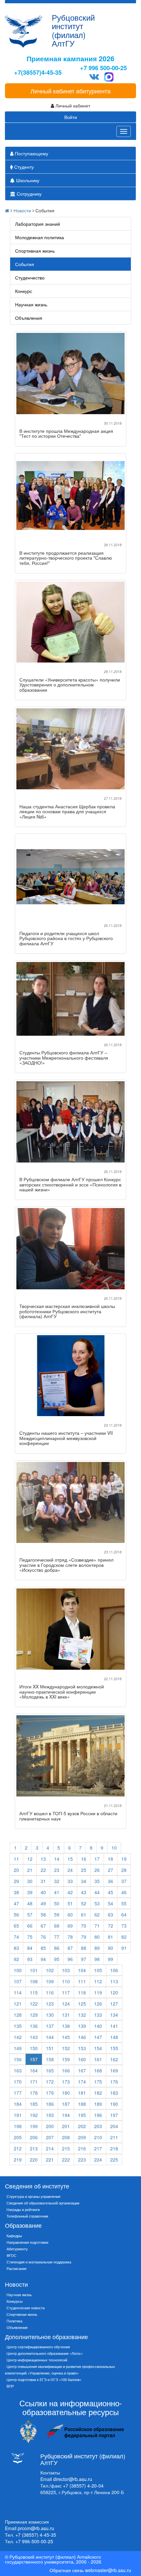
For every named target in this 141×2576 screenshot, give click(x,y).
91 (124, 1948)
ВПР (10, 2386)
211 (114, 2137)
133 (98, 2015)
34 (84, 1881)
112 (98, 1981)
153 (82, 2048)
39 (30, 1892)
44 (97, 1892)
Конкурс (24, 291)
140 (98, 2026)
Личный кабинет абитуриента (70, 91)
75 (30, 1937)
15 (70, 1859)
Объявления (29, 318)
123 (50, 2004)
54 (111, 1903)
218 (114, 2148)
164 (34, 2070)
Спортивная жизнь (35, 251)
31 (43, 1881)
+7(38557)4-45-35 (38, 73)
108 (34, 1981)
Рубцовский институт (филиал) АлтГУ (73, 30)
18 (111, 1859)
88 (84, 1948)
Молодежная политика (40, 237)
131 (66, 2015)
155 (114, 2048)
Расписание (17, 2268)
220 (34, 2160)
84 (30, 1948)
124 (66, 2004)
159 (66, 2059)
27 (111, 1870)
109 (50, 1981)
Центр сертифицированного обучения (38, 2347)
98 (97, 1959)
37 (124, 1881)
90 (111, 1948)
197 (114, 2115)
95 (57, 1959)
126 (98, 2004)
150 (34, 2048)
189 (98, 2104)
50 (57, 1903)
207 (50, 2137)
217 (98, 2148)
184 (18, 2104)
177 (18, 2093)
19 (124, 1859)
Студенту (23, 167)
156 (18, 2059)
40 (43, 1892)
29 (16, 1881)
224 (98, 2160)
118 (82, 1992)
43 (84, 1892)
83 (16, 1948)
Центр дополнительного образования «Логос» (45, 2353)
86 (57, 1948)
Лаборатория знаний (38, 224)
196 (98, 2115)
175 (98, 2082)
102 (50, 1970)
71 (97, 1926)
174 (82, 2082)
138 (66, 2026)
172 (50, 2082)
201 (66, 2126)
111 (82, 1981)
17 (97, 1859)
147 (98, 2037)
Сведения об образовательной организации (43, 2203)
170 (18, 2082)
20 (16, 1870)
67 (43, 1926)
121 (18, 2004)
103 (66, 1970)
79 (84, 1937)
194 (66, 2115)
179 (50, 2093)
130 (50, 2015)
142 (18, 2037)
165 (50, 2070)
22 (43, 1870)
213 (34, 2148)
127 (114, 2004)
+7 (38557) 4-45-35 (36, 2535)
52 (84, 1903)
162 (114, 2059)
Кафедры (14, 2236)
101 (34, 1970)
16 (84, 1859)
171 (34, 2082)
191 (18, 2115)
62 (97, 1914)
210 (98, 2137)
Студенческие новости (26, 2308)
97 (84, 1959)
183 (114, 2093)
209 (82, 2137)
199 (34, 2126)
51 (70, 1903)
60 (70, 1914)
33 (70, 1881)
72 (111, 1926)
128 (18, 2015)
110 (66, 1981)
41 (57, 1892)
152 (66, 2048)
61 (84, 1914)
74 (16, 1937)
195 (82, 2115)
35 (97, 1881)
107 (18, 1981)
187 (66, 2104)
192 (34, 2115)
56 (16, 1914)
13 (43, 1859)
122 (34, 2004)
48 (30, 1903)
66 (30, 1926)
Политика (14, 2321)
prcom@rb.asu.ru (36, 2528)
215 (66, 2148)
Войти (71, 117)
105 (98, 1970)
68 (57, 1926)
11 (16, 1859)
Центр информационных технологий (37, 2360)
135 (18, 2026)
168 (98, 2070)
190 (114, 2104)
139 (82, 2026)
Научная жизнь (31, 304)
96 (70, 1959)
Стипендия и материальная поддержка (39, 2262)
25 (84, 1870)
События (25, 264)
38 (16, 1892)
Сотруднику (29, 194)
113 (114, 1981)
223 (82, 2160)
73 (124, 1926)
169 (114, 2070)
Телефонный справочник (27, 2216)
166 (66, 2070)
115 (34, 1992)
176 (114, 2082)
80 (97, 1937)
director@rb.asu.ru (73, 2479)
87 (70, 1948)
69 (70, 1926)
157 (34, 2059)
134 (114, 2015)
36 (111, 1881)
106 (114, 1970)
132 (82, 2015)
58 (43, 1914)
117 (66, 1992)
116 (50, 1992)
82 (124, 1937)
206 (34, 2137)
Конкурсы (15, 2301)
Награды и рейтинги (23, 2209)
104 (82, 1970)
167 (82, 2070)
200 (50, 2126)
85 (43, 1948)
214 (50, 2148)
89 (97, 1948)
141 (114, 2026)
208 (66, 2137)
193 (50, 2115)
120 (114, 1992)
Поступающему (31, 153)
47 (16, 1903)
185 (34, 2104)
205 (18, 2137)
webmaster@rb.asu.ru (108, 2570)
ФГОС (11, 2255)
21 (30, 1870)
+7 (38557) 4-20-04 (83, 2486)
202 (82, 2126)
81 (111, 1937)
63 (111, 1914)
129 (34, 2015)
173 (66, 2082)
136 (34, 2026)
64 (124, 1914)
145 (66, 2037)
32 (57, 1881)
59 (57, 1914)
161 (98, 2059)
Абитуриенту (17, 2249)
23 (57, 1870)
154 (98, 2048)
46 (124, 1892)
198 (18, 2126)
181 (82, 2093)
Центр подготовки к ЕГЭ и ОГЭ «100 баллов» (44, 2379)
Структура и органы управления (33, 2196)
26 (97, 1870)
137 (50, 2026)
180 (66, 2093)
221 (50, 2160)
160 (82, 2059)
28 (124, 1870)
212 (18, 2148)
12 (30, 1859)
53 (97, 1903)
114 (18, 1992)
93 (30, 1959)
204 (114, 2126)
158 (50, 2059)
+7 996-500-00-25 (34, 2541)
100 (18, 1970)
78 (70, 1937)
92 (16, 1959)
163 (18, 2070)
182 (98, 2093)
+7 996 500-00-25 (103, 68)
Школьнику (27, 180)
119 (98, 1992)
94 (43, 1959)
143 (34, 2037)
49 (43, 1903)
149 (18, 2048)
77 (57, 1937)
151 (50, 2048)
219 (18, 2160)
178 (34, 2093)
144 (50, 2037)
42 (70, 1892)
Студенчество (30, 278)
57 (30, 1914)
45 (111, 1892)
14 (57, 1859)
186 (50, 2104)
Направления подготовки (27, 2242)
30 (30, 1881)
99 (111, 1959)
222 (66, 2160)
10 (114, 1848)
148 (114, 2037)
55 (124, 1903)
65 (16, 1926)
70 (84, 1926)
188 (82, 2104)
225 (114, 2160)
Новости (22, 210)
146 (82, 2037)
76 (43, 1937)
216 (82, 2148)
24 (70, 1870)
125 (82, 2004)
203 (98, 2126)
